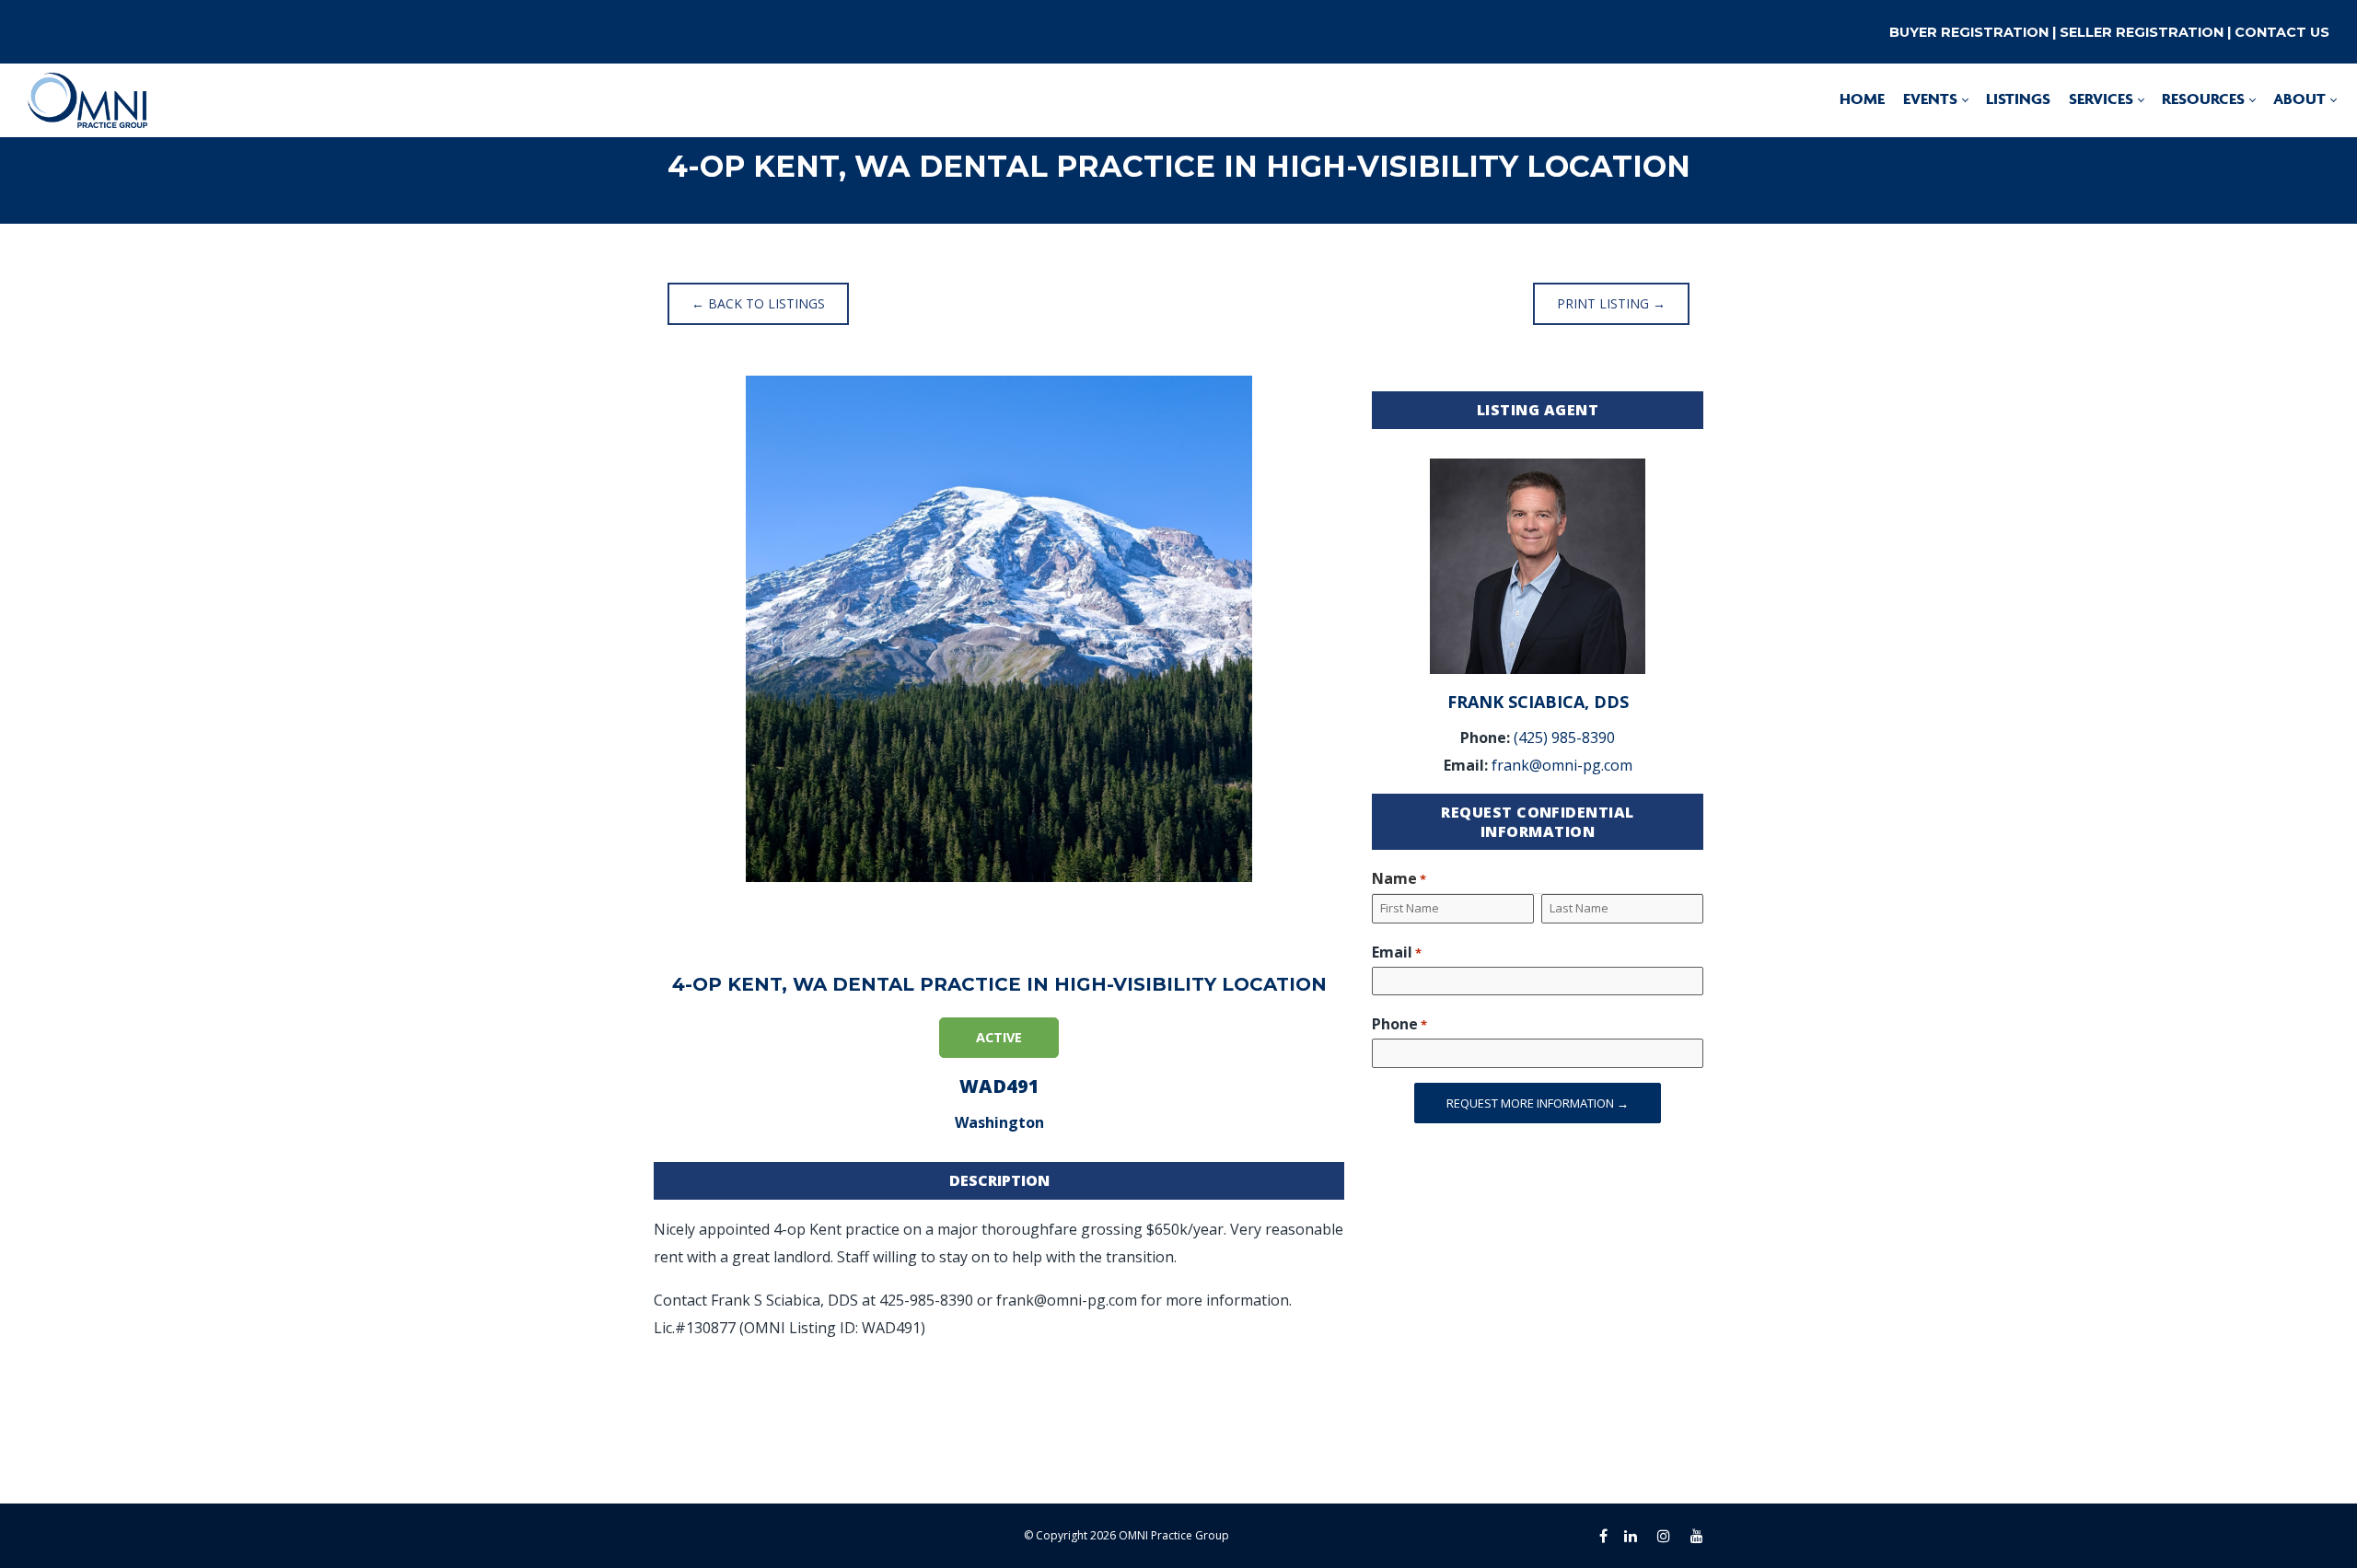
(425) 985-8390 (1564, 738)
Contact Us (2282, 32)
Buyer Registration (1969, 32)
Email (1397, 952)
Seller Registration (2142, 32)
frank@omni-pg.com (1562, 765)
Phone (1399, 1024)
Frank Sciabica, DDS (1538, 702)
